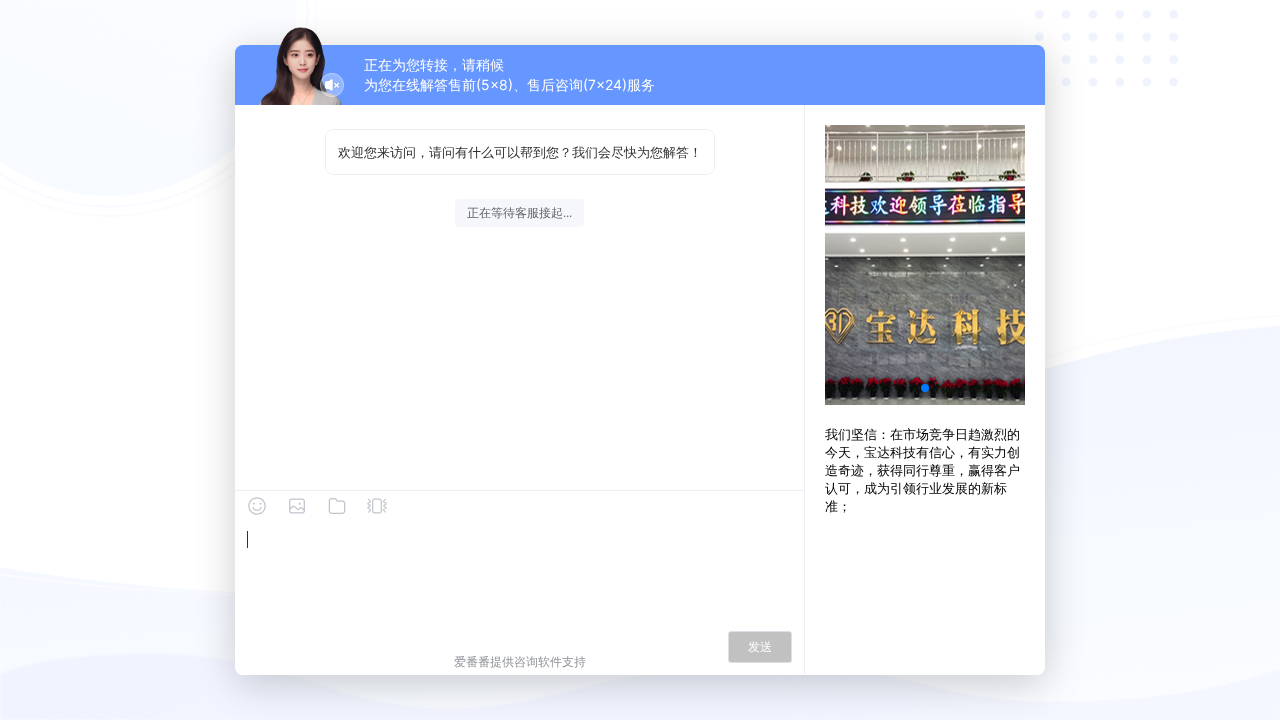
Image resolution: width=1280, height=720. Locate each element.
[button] (925, 388)
